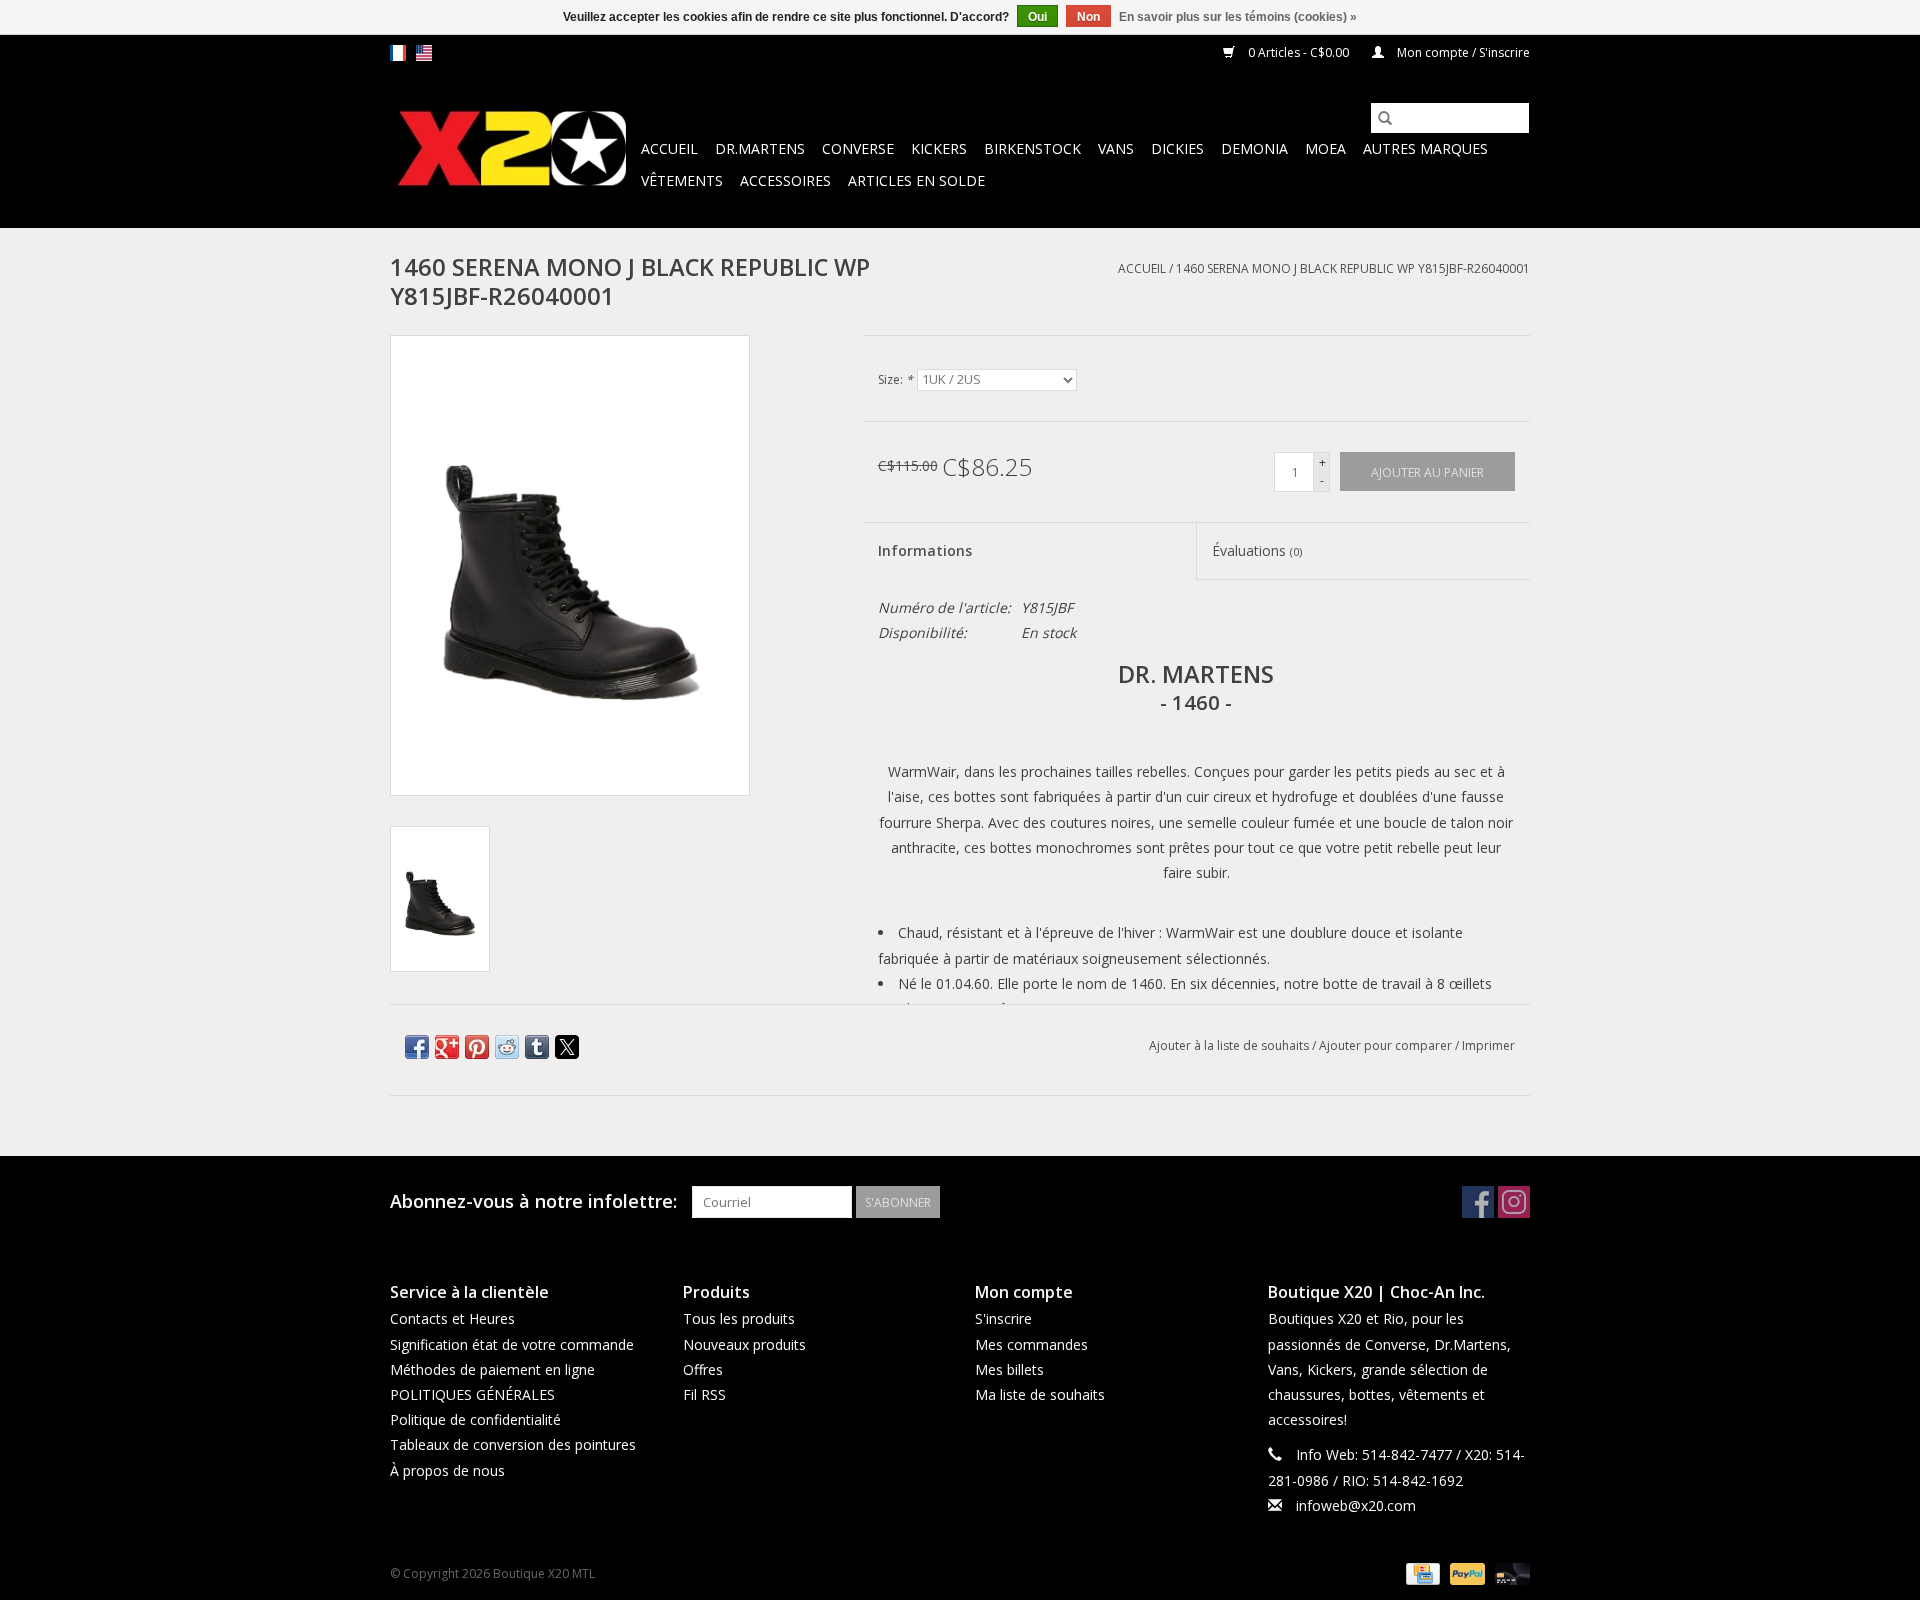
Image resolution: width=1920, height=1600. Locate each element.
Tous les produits (739, 1318)
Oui (1037, 17)
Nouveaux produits (744, 1344)
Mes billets (1009, 1369)
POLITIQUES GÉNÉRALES (472, 1394)
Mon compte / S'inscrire (1462, 52)
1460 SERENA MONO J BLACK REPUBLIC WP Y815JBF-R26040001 (1353, 268)
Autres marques (1425, 148)
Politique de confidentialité (475, 1419)
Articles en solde (916, 180)
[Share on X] (567, 1047)
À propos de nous (447, 1470)
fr (398, 53)
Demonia (1254, 148)
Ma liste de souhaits (1040, 1394)
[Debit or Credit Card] (1509, 1572)
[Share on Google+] (447, 1047)
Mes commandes (1031, 1344)
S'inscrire (1003, 1318)
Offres (703, 1369)
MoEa (1325, 148)
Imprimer (1488, 1045)
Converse (858, 148)
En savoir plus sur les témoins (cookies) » (1238, 17)
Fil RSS (704, 1394)
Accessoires (785, 180)
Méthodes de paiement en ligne (492, 1369)
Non (1088, 17)
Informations (925, 550)
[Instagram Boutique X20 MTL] (1514, 1202)
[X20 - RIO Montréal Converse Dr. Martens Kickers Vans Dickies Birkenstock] (512, 149)
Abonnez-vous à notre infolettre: (533, 1201)
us (424, 53)
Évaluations (1257, 550)
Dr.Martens (760, 148)
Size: (895, 379)
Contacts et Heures (452, 1318)
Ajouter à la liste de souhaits (1230, 1045)
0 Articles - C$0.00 (1298, 52)
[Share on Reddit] (507, 1047)
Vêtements (682, 180)
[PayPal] (1465, 1572)
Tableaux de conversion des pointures (513, 1444)
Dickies (1177, 148)
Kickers (939, 148)
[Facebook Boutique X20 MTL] (1478, 1202)
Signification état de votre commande (512, 1344)
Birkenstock (1032, 148)
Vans (1116, 148)
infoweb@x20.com (1356, 1505)
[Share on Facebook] (417, 1047)
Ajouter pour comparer (1387, 1045)
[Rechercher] (1385, 118)
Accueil (669, 148)
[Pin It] (477, 1047)
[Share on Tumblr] (537, 1047)
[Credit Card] (1421, 1572)
